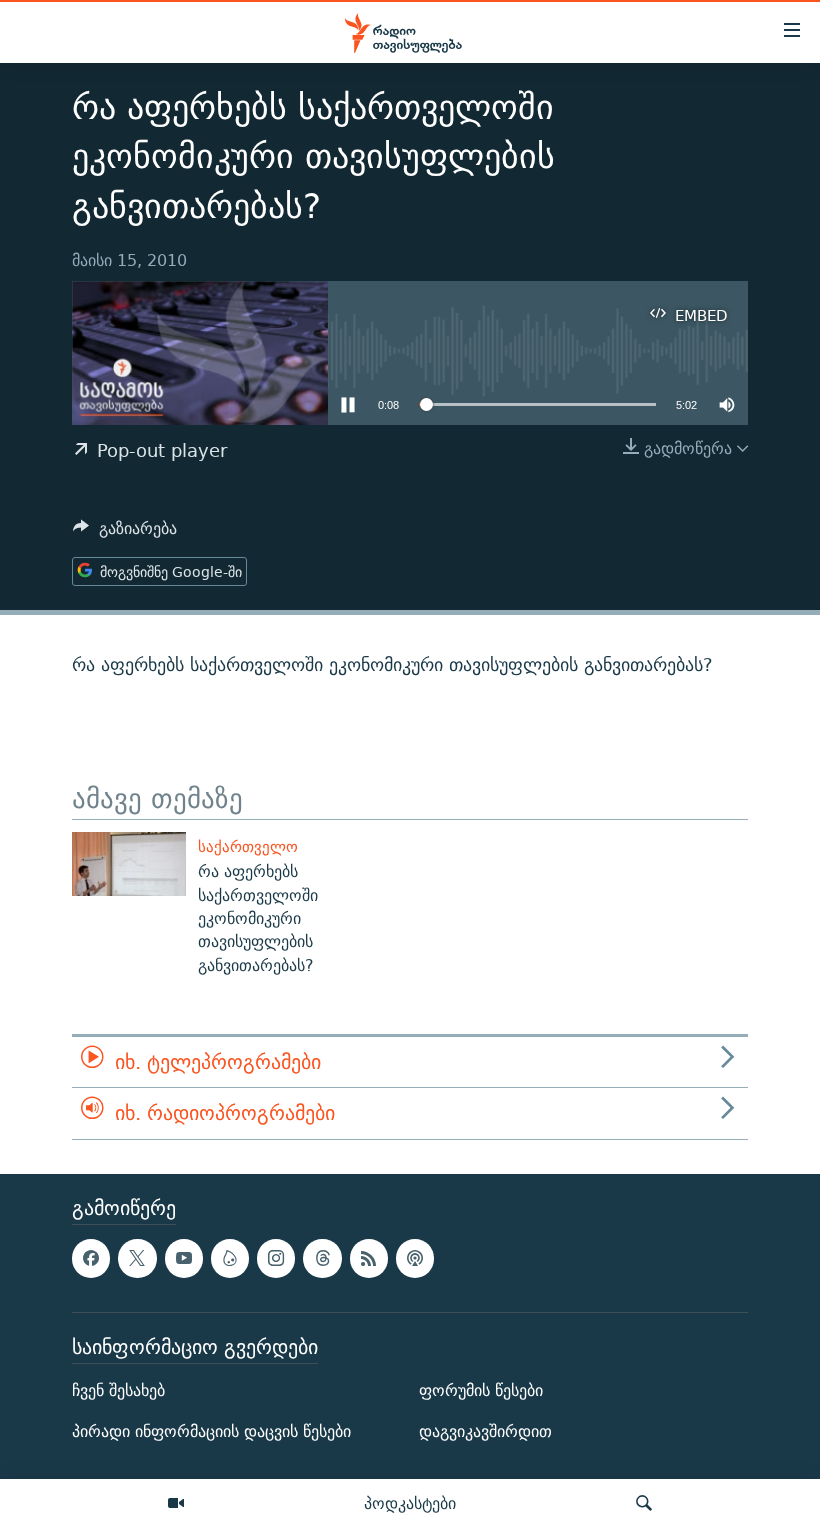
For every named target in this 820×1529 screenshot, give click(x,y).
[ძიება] (644, 1504)
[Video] (176, 1504)
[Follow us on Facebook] (91, 1258)
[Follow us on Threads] (322, 1258)
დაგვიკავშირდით (485, 1431)
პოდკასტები (410, 1503)
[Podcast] (415, 1258)
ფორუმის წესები (481, 1390)
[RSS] (369, 1258)
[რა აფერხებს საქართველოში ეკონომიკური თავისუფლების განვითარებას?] (129, 864)
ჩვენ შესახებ (118, 1390)
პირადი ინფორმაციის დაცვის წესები (211, 1431)
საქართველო (248, 846)
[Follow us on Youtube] (184, 1258)
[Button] (125, 533)
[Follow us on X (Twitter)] (137, 1258)
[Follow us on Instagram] (276, 1258)
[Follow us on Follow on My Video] (230, 1258)
